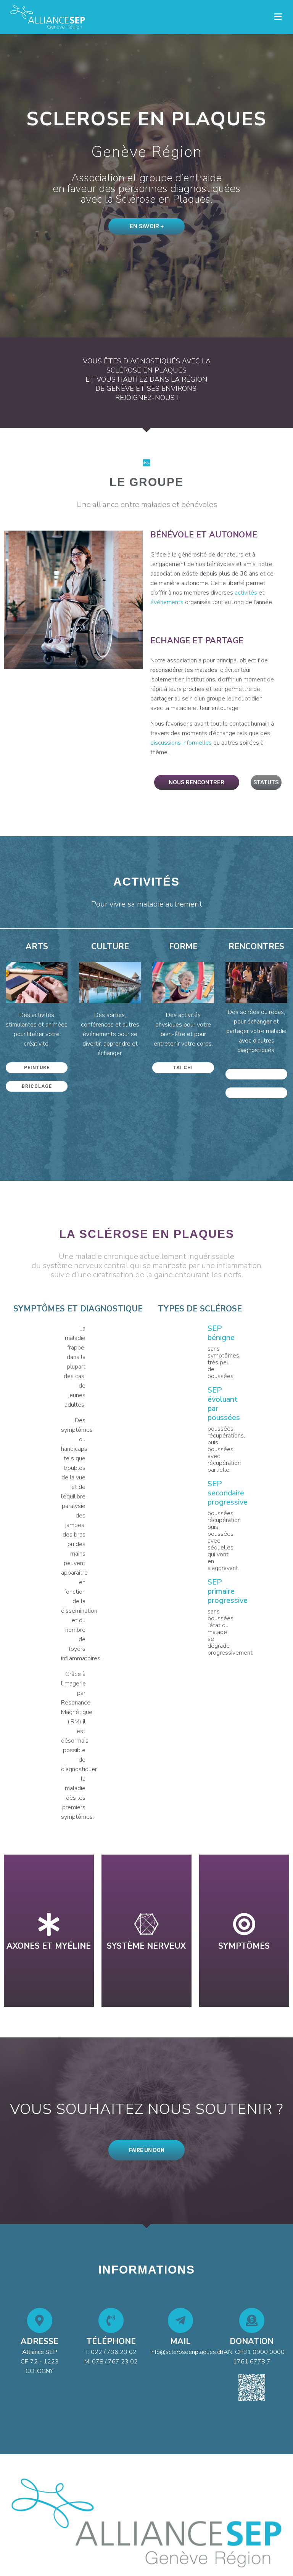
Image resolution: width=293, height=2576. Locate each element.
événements (167, 602)
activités (246, 593)
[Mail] (180, 2320)
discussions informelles (181, 743)
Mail (180, 2341)
